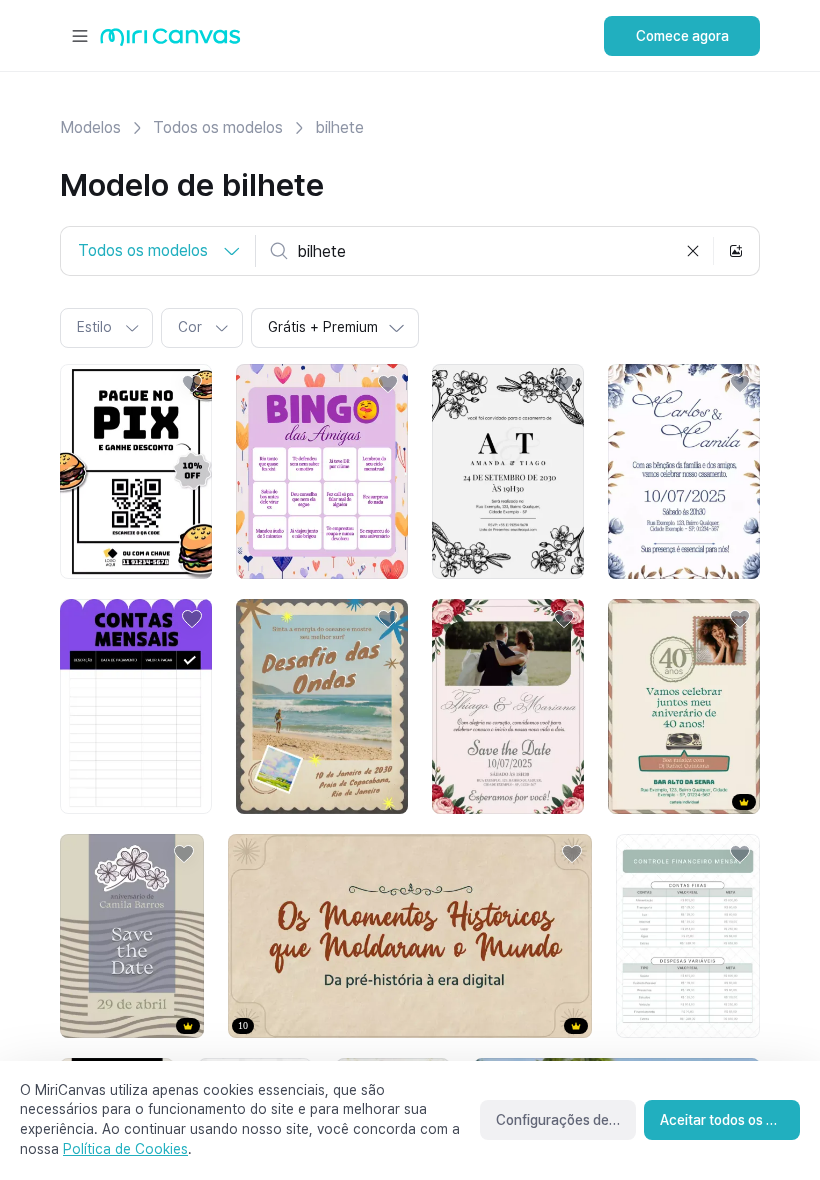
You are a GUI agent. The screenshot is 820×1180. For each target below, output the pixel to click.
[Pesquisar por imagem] (736, 251)
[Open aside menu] (80, 36)
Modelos (90, 127)
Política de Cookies (125, 1149)
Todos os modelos (218, 127)
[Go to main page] (170, 41)
